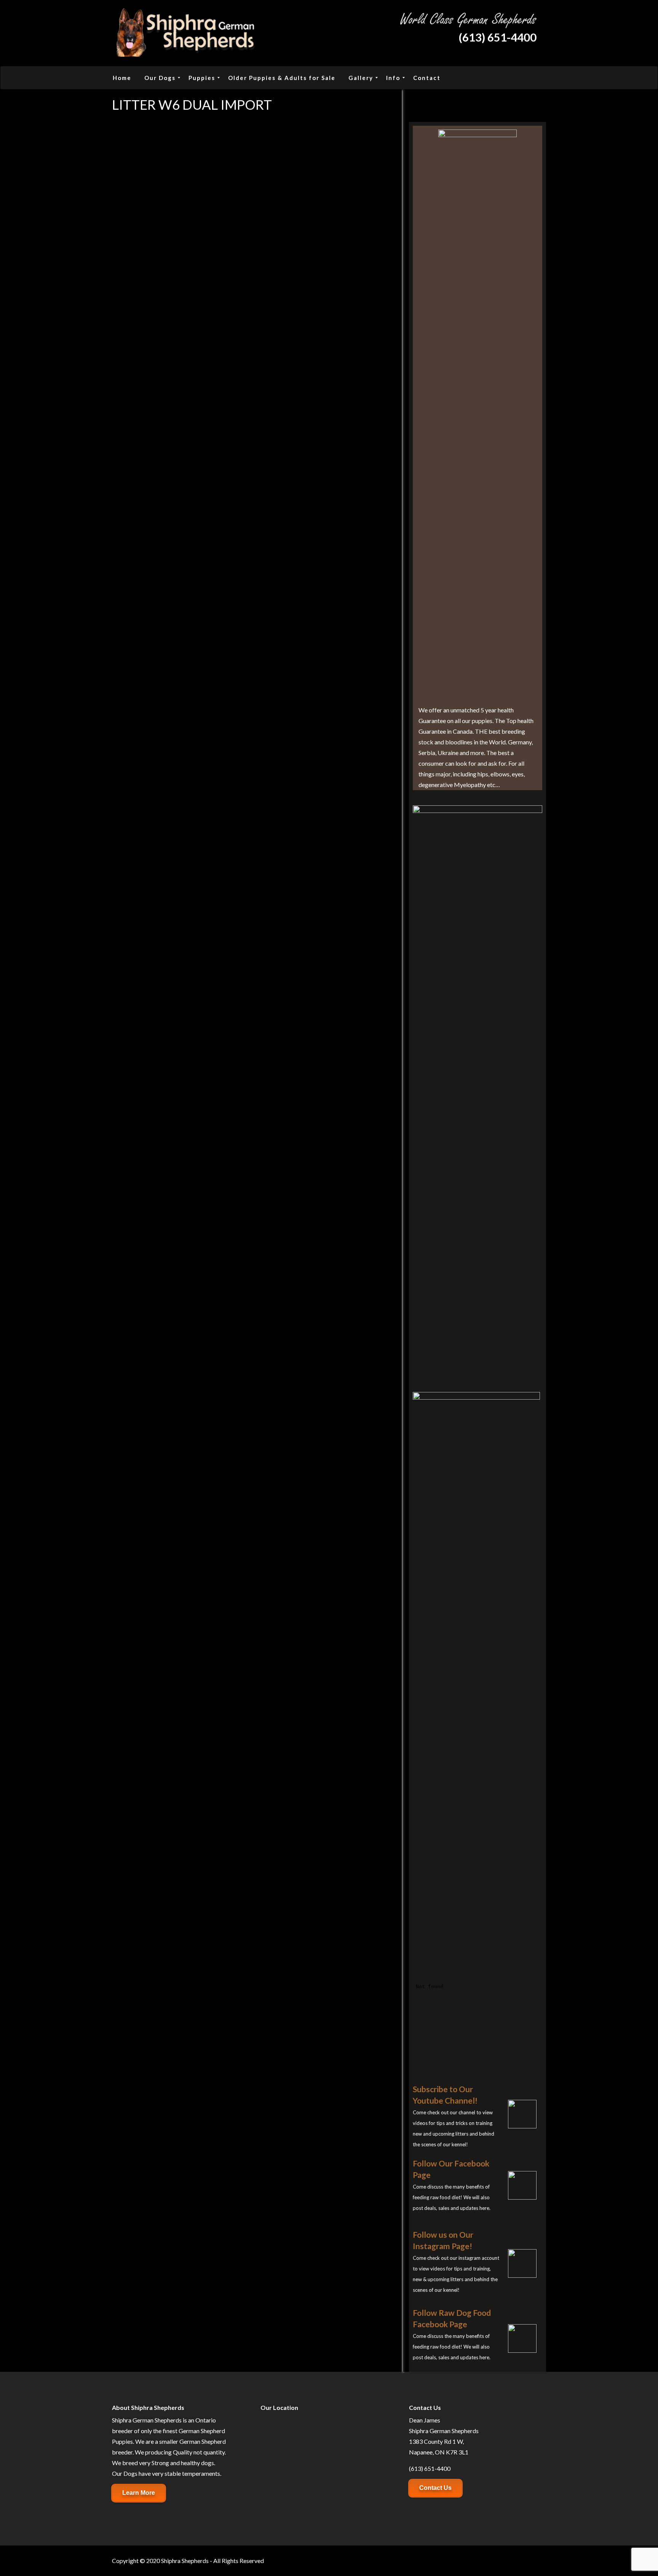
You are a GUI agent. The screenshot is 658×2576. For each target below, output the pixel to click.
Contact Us (435, 2488)
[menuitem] (122, 78)
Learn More (139, 2493)
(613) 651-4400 (497, 37)
